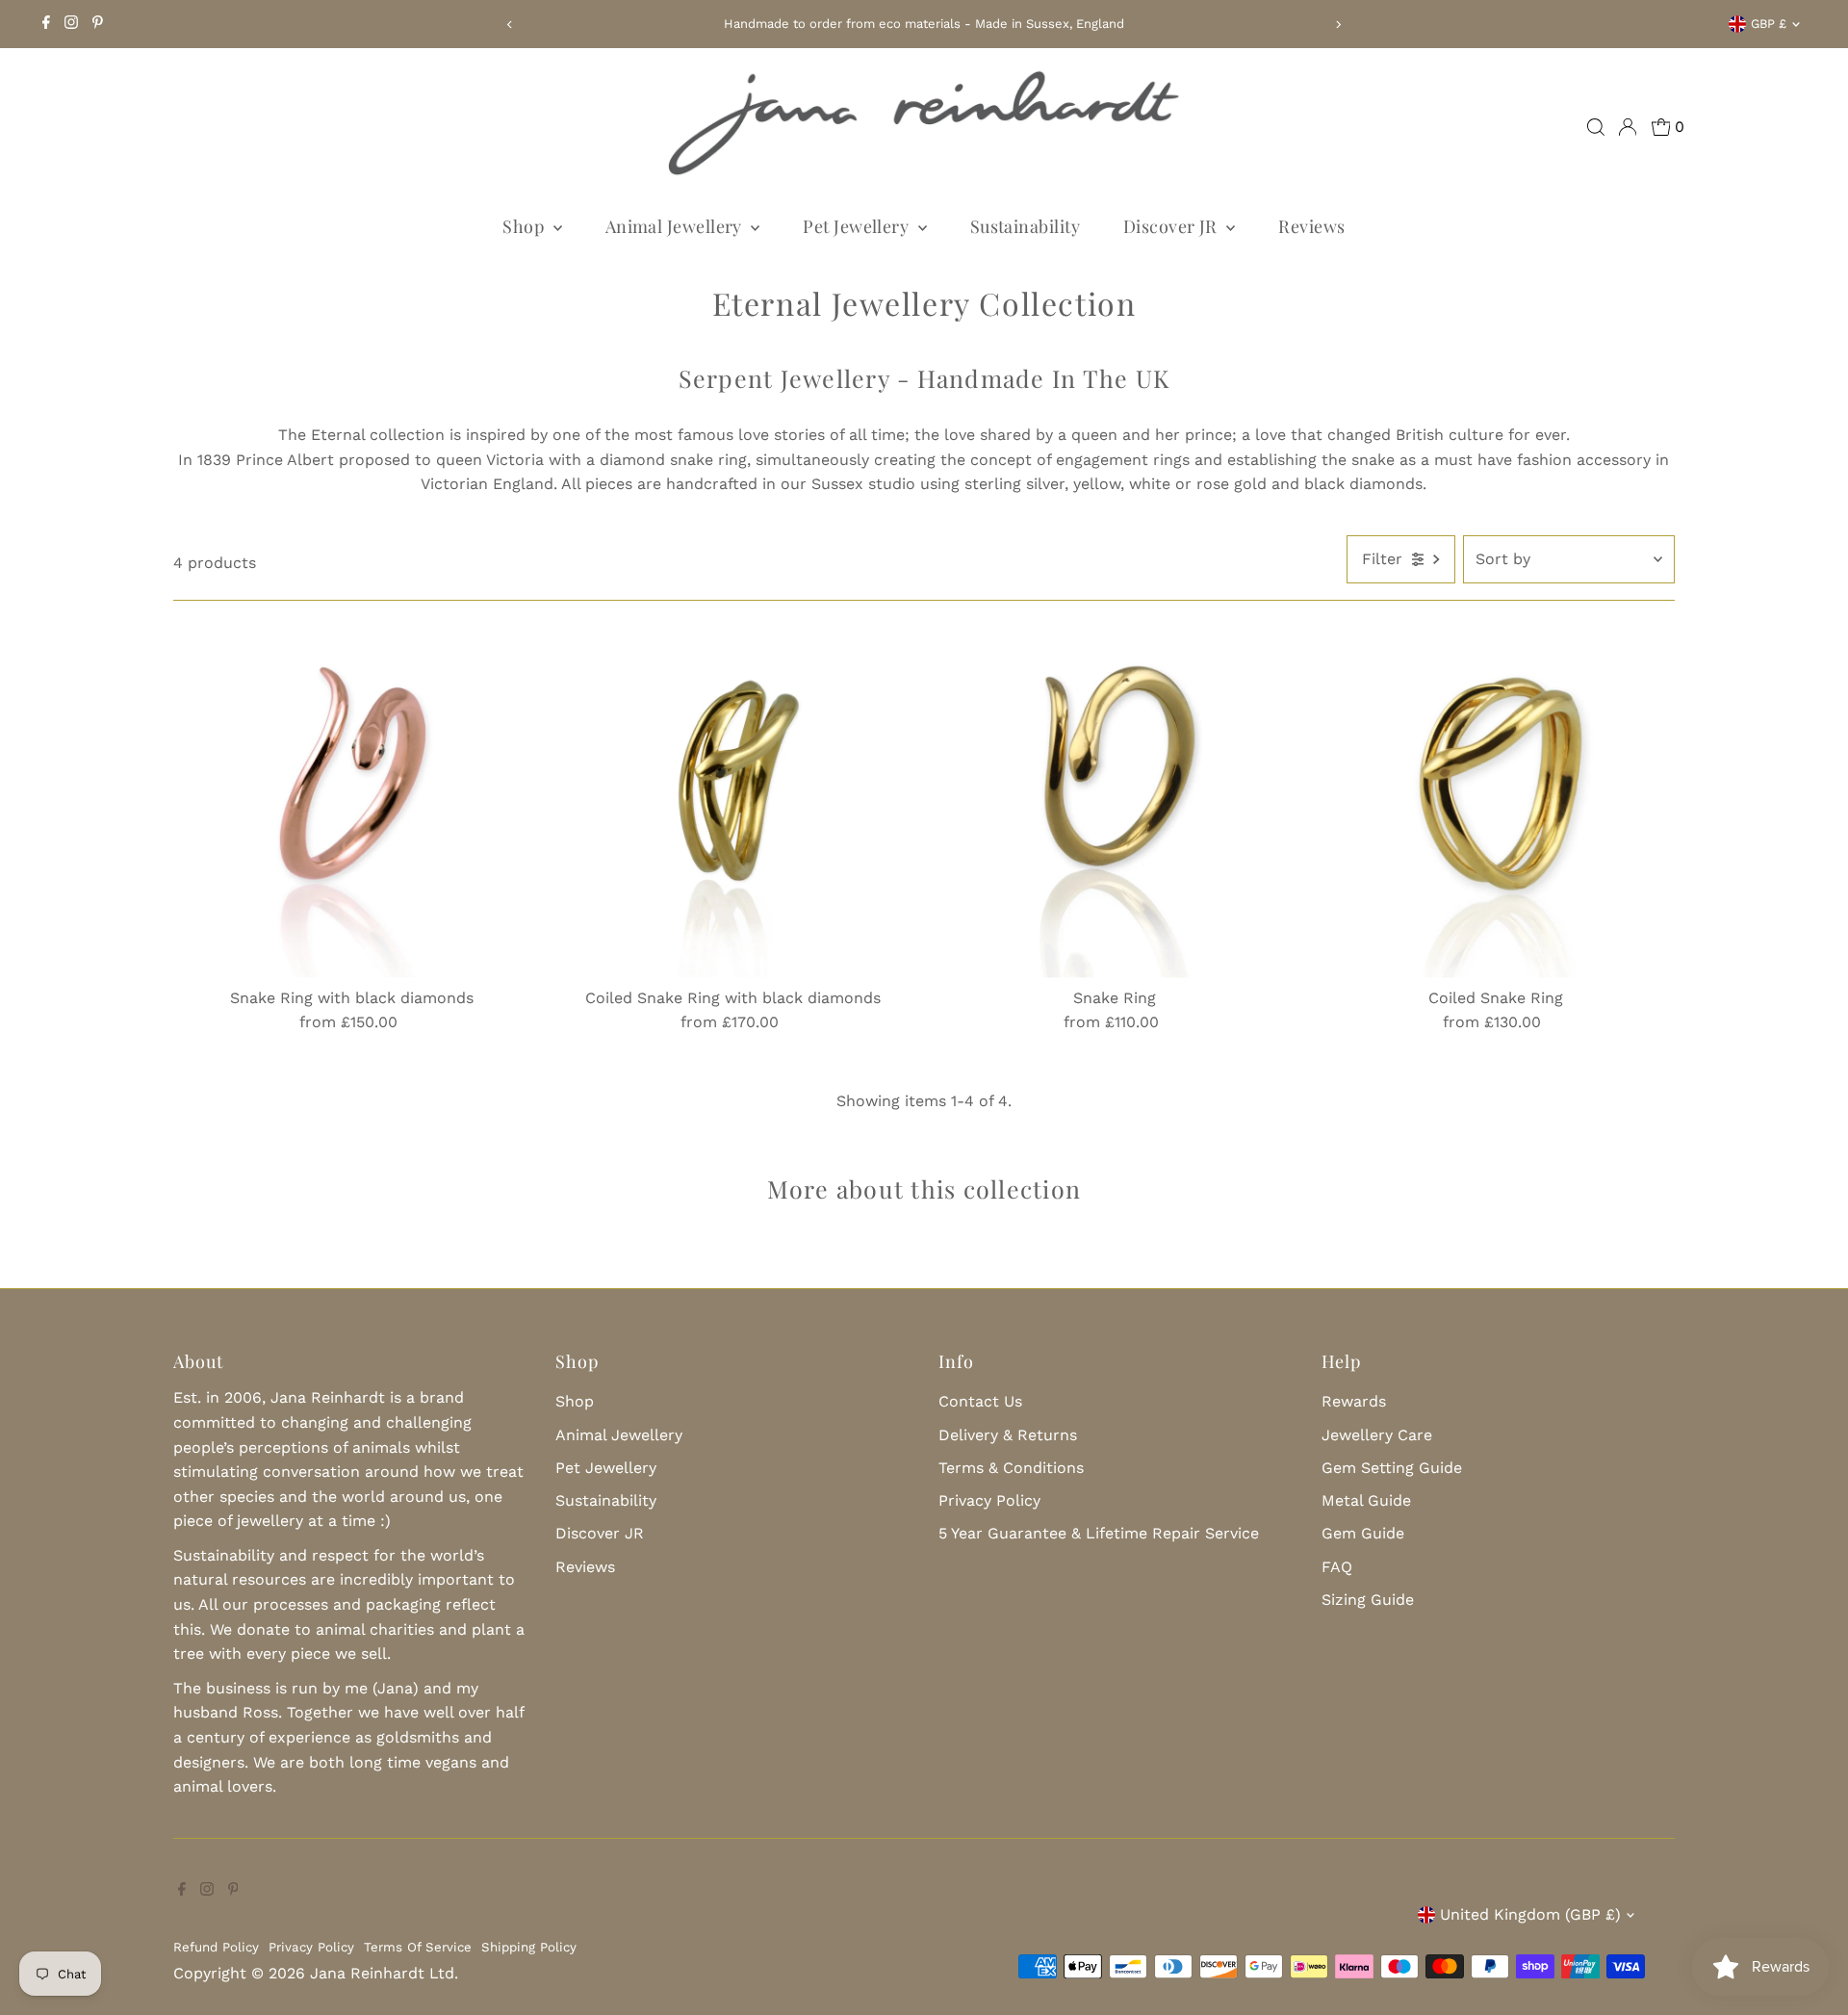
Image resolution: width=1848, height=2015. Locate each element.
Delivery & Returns (1008, 1435)
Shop (525, 226)
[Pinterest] (98, 24)
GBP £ (1769, 24)
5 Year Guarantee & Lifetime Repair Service (1099, 1533)
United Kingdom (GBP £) (1530, 1914)
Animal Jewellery (676, 226)
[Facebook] (46, 24)
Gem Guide (1363, 1533)
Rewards (1354, 1401)
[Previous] (510, 25)
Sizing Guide (1368, 1600)
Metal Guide (1366, 1500)
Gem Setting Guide (1392, 1468)
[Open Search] (1596, 127)
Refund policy (216, 1947)
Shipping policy (529, 1947)
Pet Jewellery (858, 226)
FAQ (1337, 1567)
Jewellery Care (1377, 1435)
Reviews (1311, 226)
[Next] (1338, 25)
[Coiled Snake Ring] (1496, 799)
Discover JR (1172, 226)
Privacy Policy (989, 1500)
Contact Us (980, 1401)
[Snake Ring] (1114, 799)
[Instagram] (71, 24)
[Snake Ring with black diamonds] (352, 799)
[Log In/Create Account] (1628, 127)
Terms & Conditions (1011, 1468)
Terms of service (418, 1947)
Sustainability (1025, 226)
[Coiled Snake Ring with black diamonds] (733, 799)
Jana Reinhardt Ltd (382, 1973)
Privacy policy (311, 1947)
